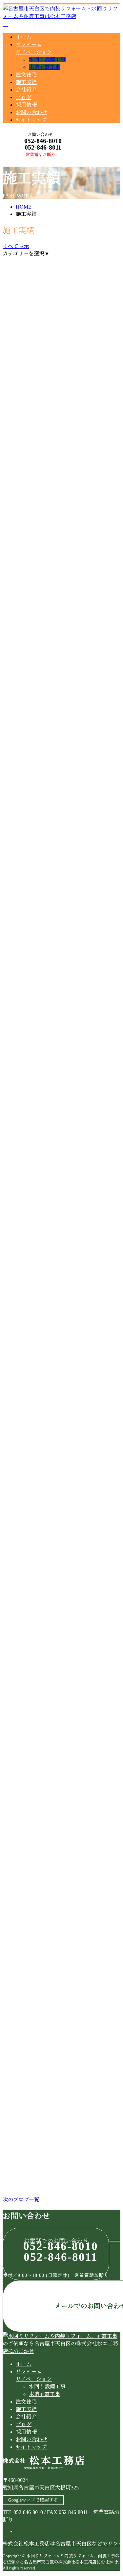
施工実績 (26, 82)
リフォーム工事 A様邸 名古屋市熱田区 (61, 1532)
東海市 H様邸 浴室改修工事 (45, 417)
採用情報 (26, 105)
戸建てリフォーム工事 (52, 431)
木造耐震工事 (45, 67)
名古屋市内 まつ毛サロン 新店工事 (59, 1349)
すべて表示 (16, 246)
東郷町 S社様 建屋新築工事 (45, 783)
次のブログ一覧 (21, 2200)
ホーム (24, 37)
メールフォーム (26, 161)
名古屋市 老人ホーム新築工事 (46, 600)
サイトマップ (31, 120)
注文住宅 (26, 75)
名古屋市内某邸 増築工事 (40, 2145)
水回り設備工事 (47, 60)
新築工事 (37, 614)
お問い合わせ (31, 112)
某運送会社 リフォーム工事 (43, 1715)
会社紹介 (26, 90)
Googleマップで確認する (33, 2500)
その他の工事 (42, 1363)
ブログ (24, 97)
